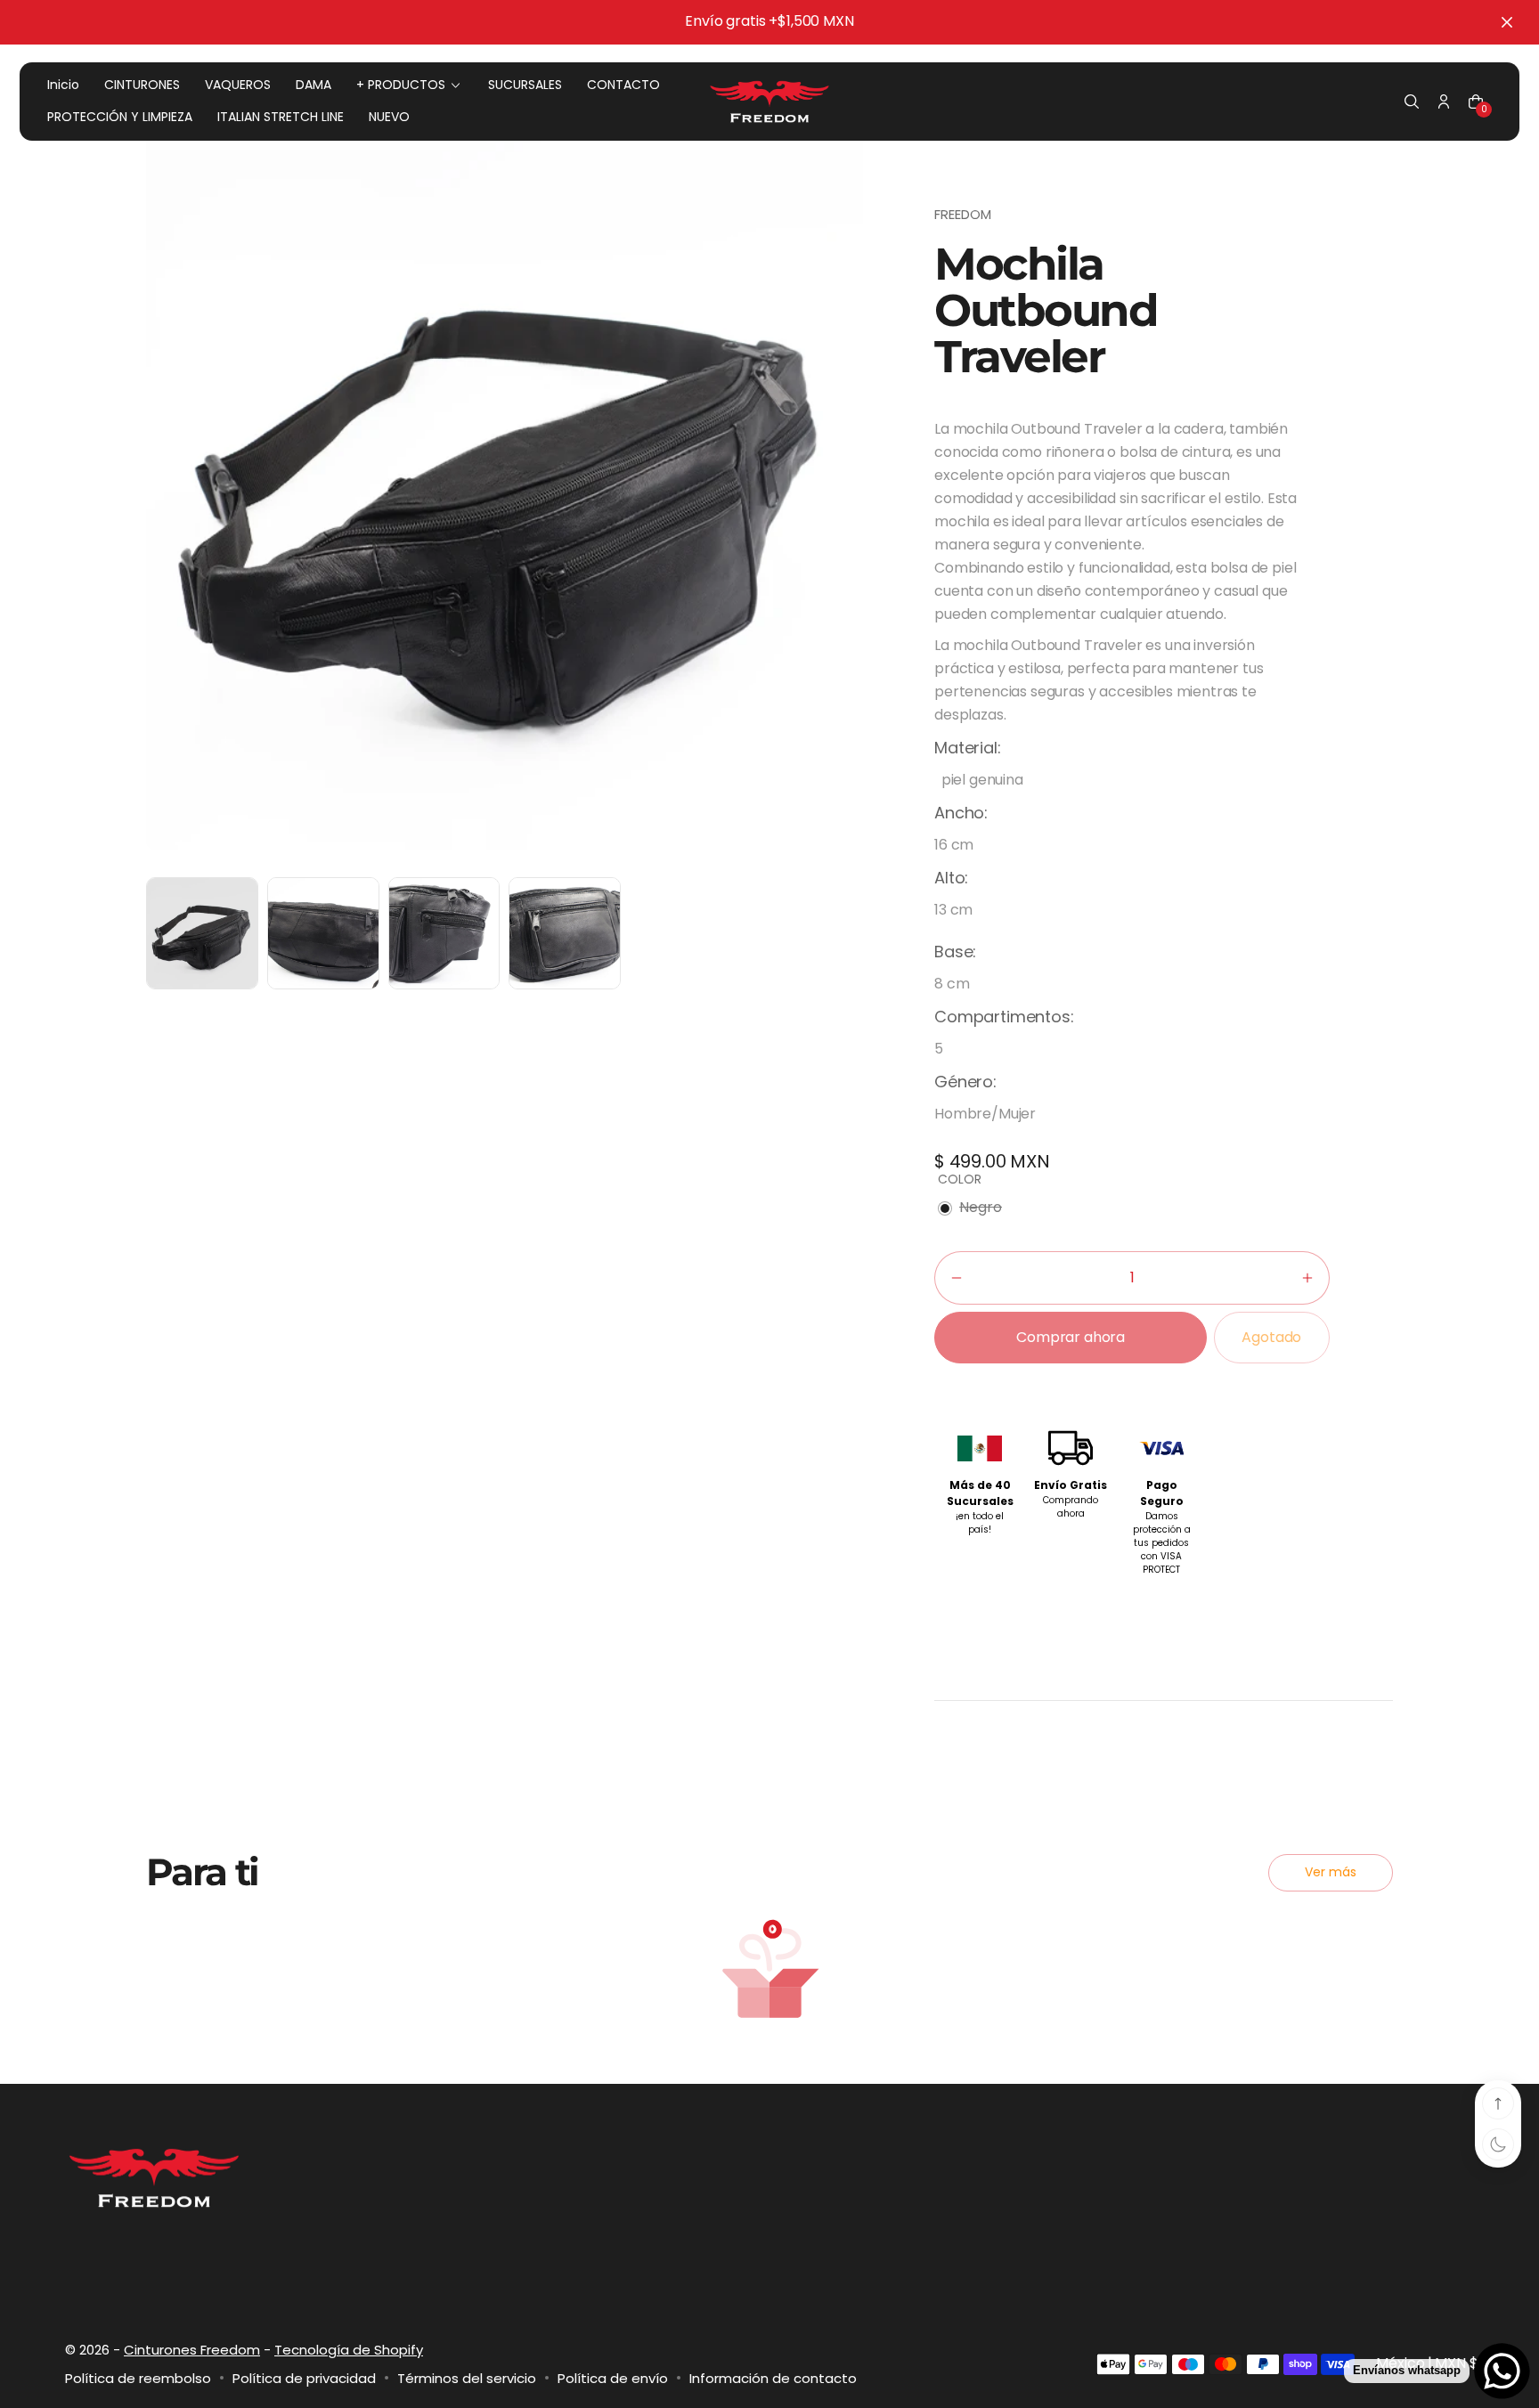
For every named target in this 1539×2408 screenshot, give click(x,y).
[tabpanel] (207, 938)
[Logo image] (769, 102)
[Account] (1444, 102)
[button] (1412, 102)
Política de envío (613, 2378)
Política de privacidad (304, 2378)
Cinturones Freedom (192, 2350)
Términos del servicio (467, 2378)
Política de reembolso (138, 2378)
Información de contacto (773, 2378)
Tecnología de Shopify (349, 2350)
